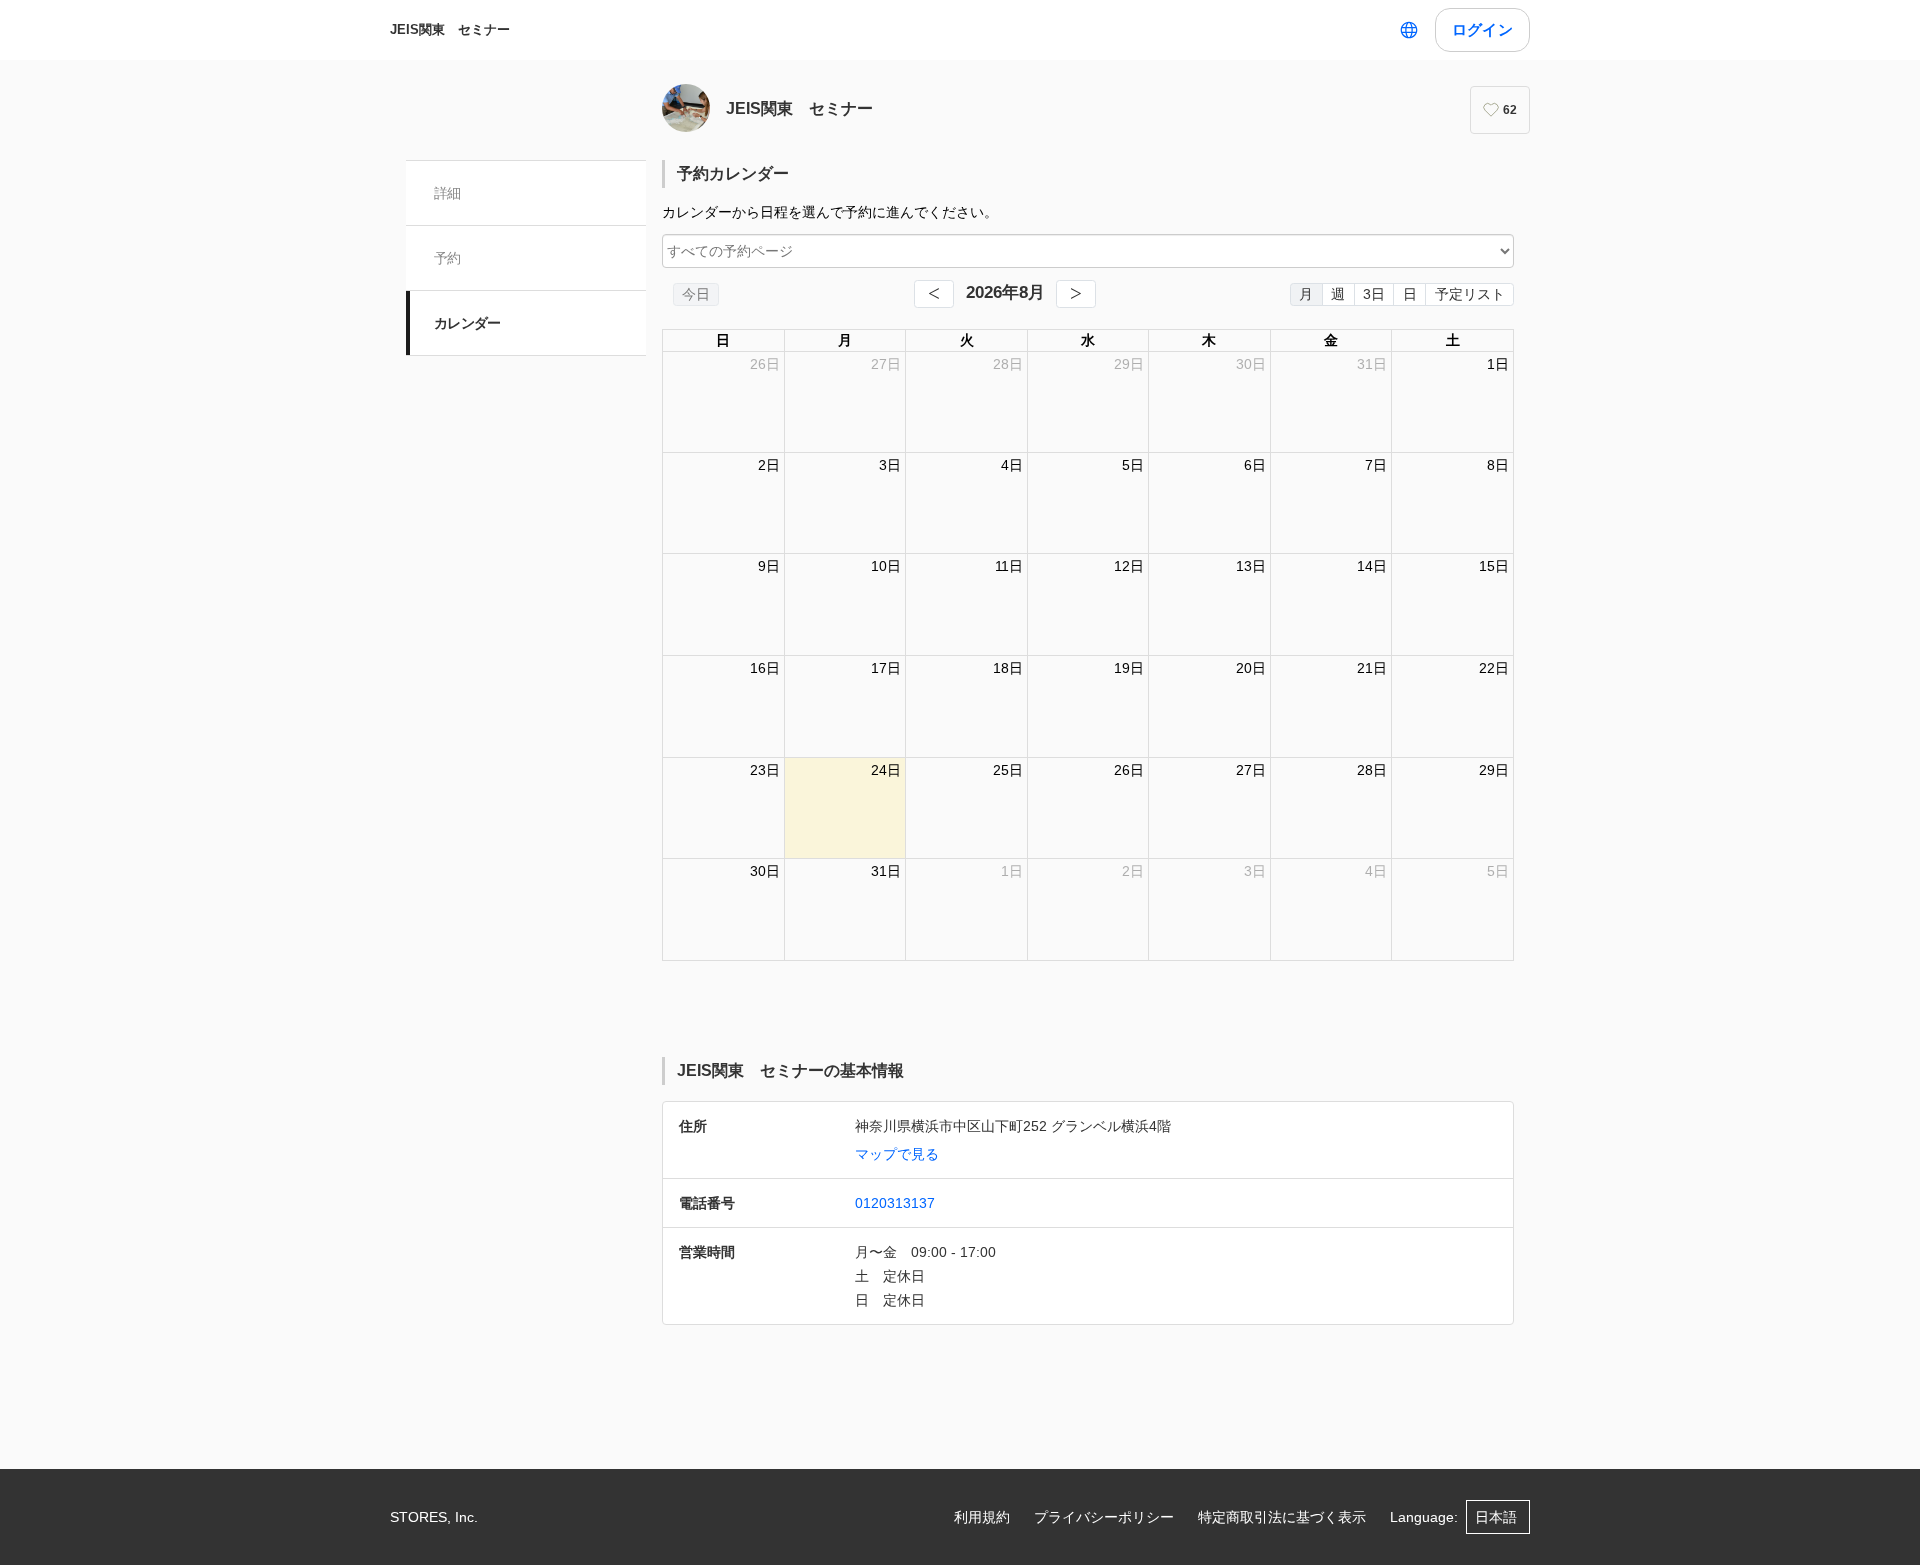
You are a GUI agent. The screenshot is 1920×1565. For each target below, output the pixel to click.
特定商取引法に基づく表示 (1282, 1517)
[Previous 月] (934, 294)
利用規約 (982, 1517)
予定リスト (1470, 294)
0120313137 (895, 1203)
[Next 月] (1076, 294)
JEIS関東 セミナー (450, 29)
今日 (696, 294)
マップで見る (897, 1154)
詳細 (447, 193)
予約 (447, 258)
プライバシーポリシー (1104, 1517)
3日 (1374, 294)
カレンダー (467, 323)
